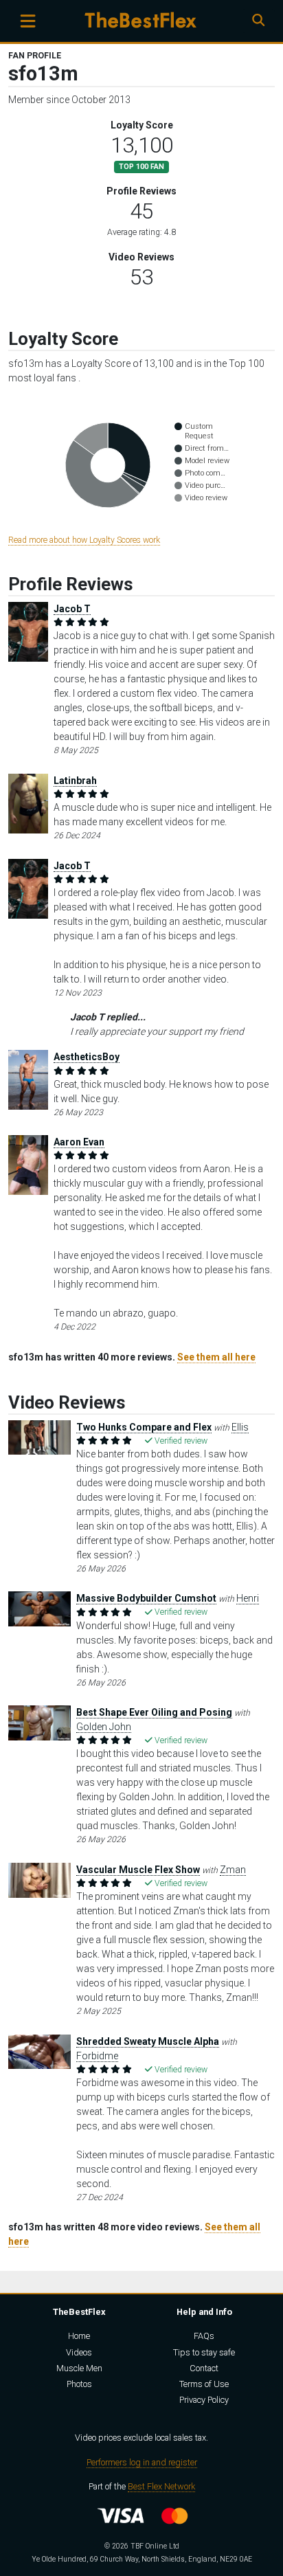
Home (79, 2336)
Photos (79, 2384)
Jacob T (72, 609)
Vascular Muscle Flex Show (138, 1870)
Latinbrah (75, 781)
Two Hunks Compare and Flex (144, 1427)
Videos (79, 2352)
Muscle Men (79, 2368)
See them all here (216, 1357)
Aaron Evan (79, 1142)
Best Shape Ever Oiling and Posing (154, 1712)
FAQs (204, 2336)
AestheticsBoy (87, 1057)
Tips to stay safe (204, 2352)
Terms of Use (204, 2384)
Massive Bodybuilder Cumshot (146, 1598)
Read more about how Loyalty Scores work (84, 540)
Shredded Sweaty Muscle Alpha (148, 2041)
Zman (233, 1870)
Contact (204, 2368)
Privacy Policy (204, 2400)
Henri (248, 1598)
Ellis (240, 1427)
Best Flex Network (161, 2486)
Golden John (104, 1727)
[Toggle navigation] (28, 21)
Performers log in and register (142, 2462)
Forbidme (97, 2056)
